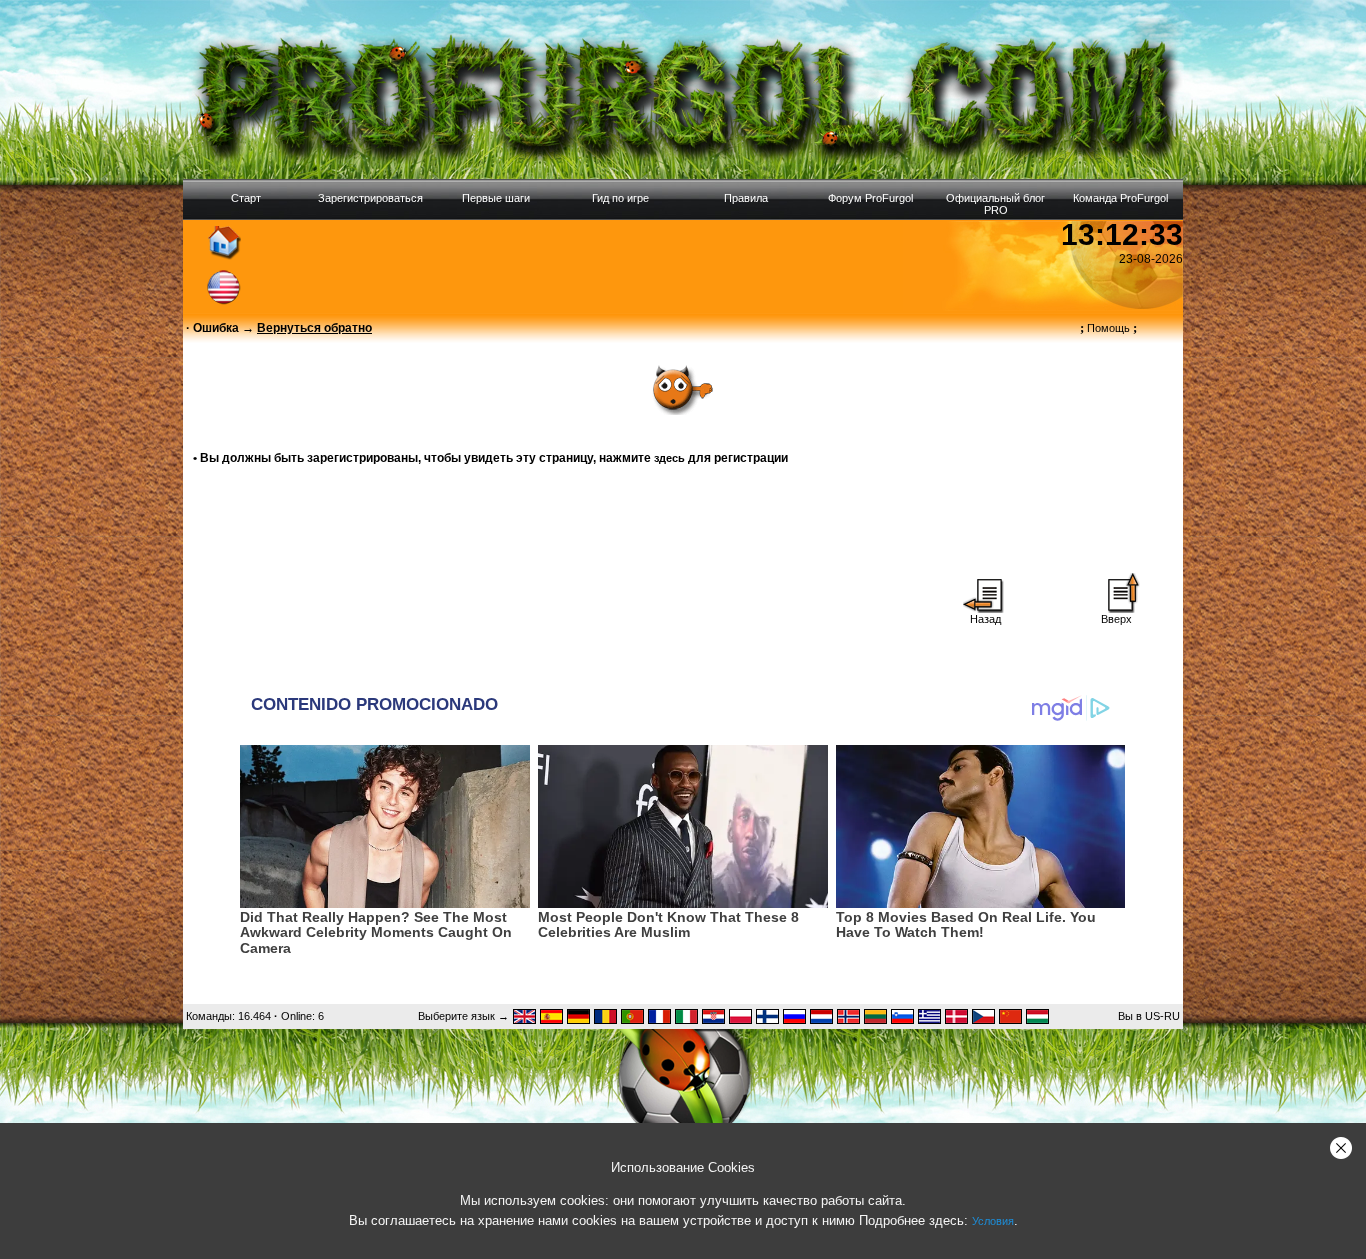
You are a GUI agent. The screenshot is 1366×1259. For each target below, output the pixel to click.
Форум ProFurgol (870, 198)
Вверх (1116, 619)
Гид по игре (620, 198)
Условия (993, 1221)
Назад (985, 619)
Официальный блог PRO (995, 204)
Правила (746, 198)
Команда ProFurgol (1120, 198)
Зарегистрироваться (370, 198)
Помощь (1108, 328)
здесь (669, 458)
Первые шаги (496, 198)
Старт (246, 198)
